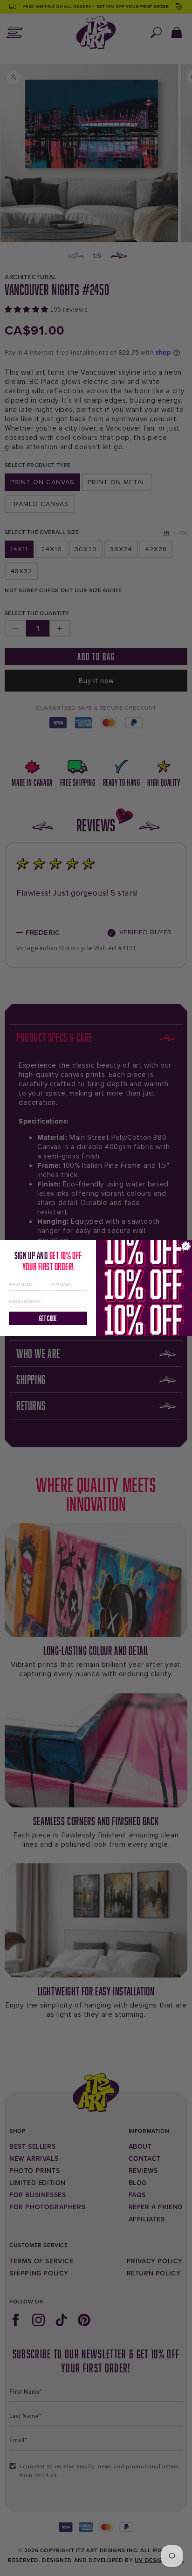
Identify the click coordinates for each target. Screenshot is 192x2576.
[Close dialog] (185, 1246)
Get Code (48, 1318)
